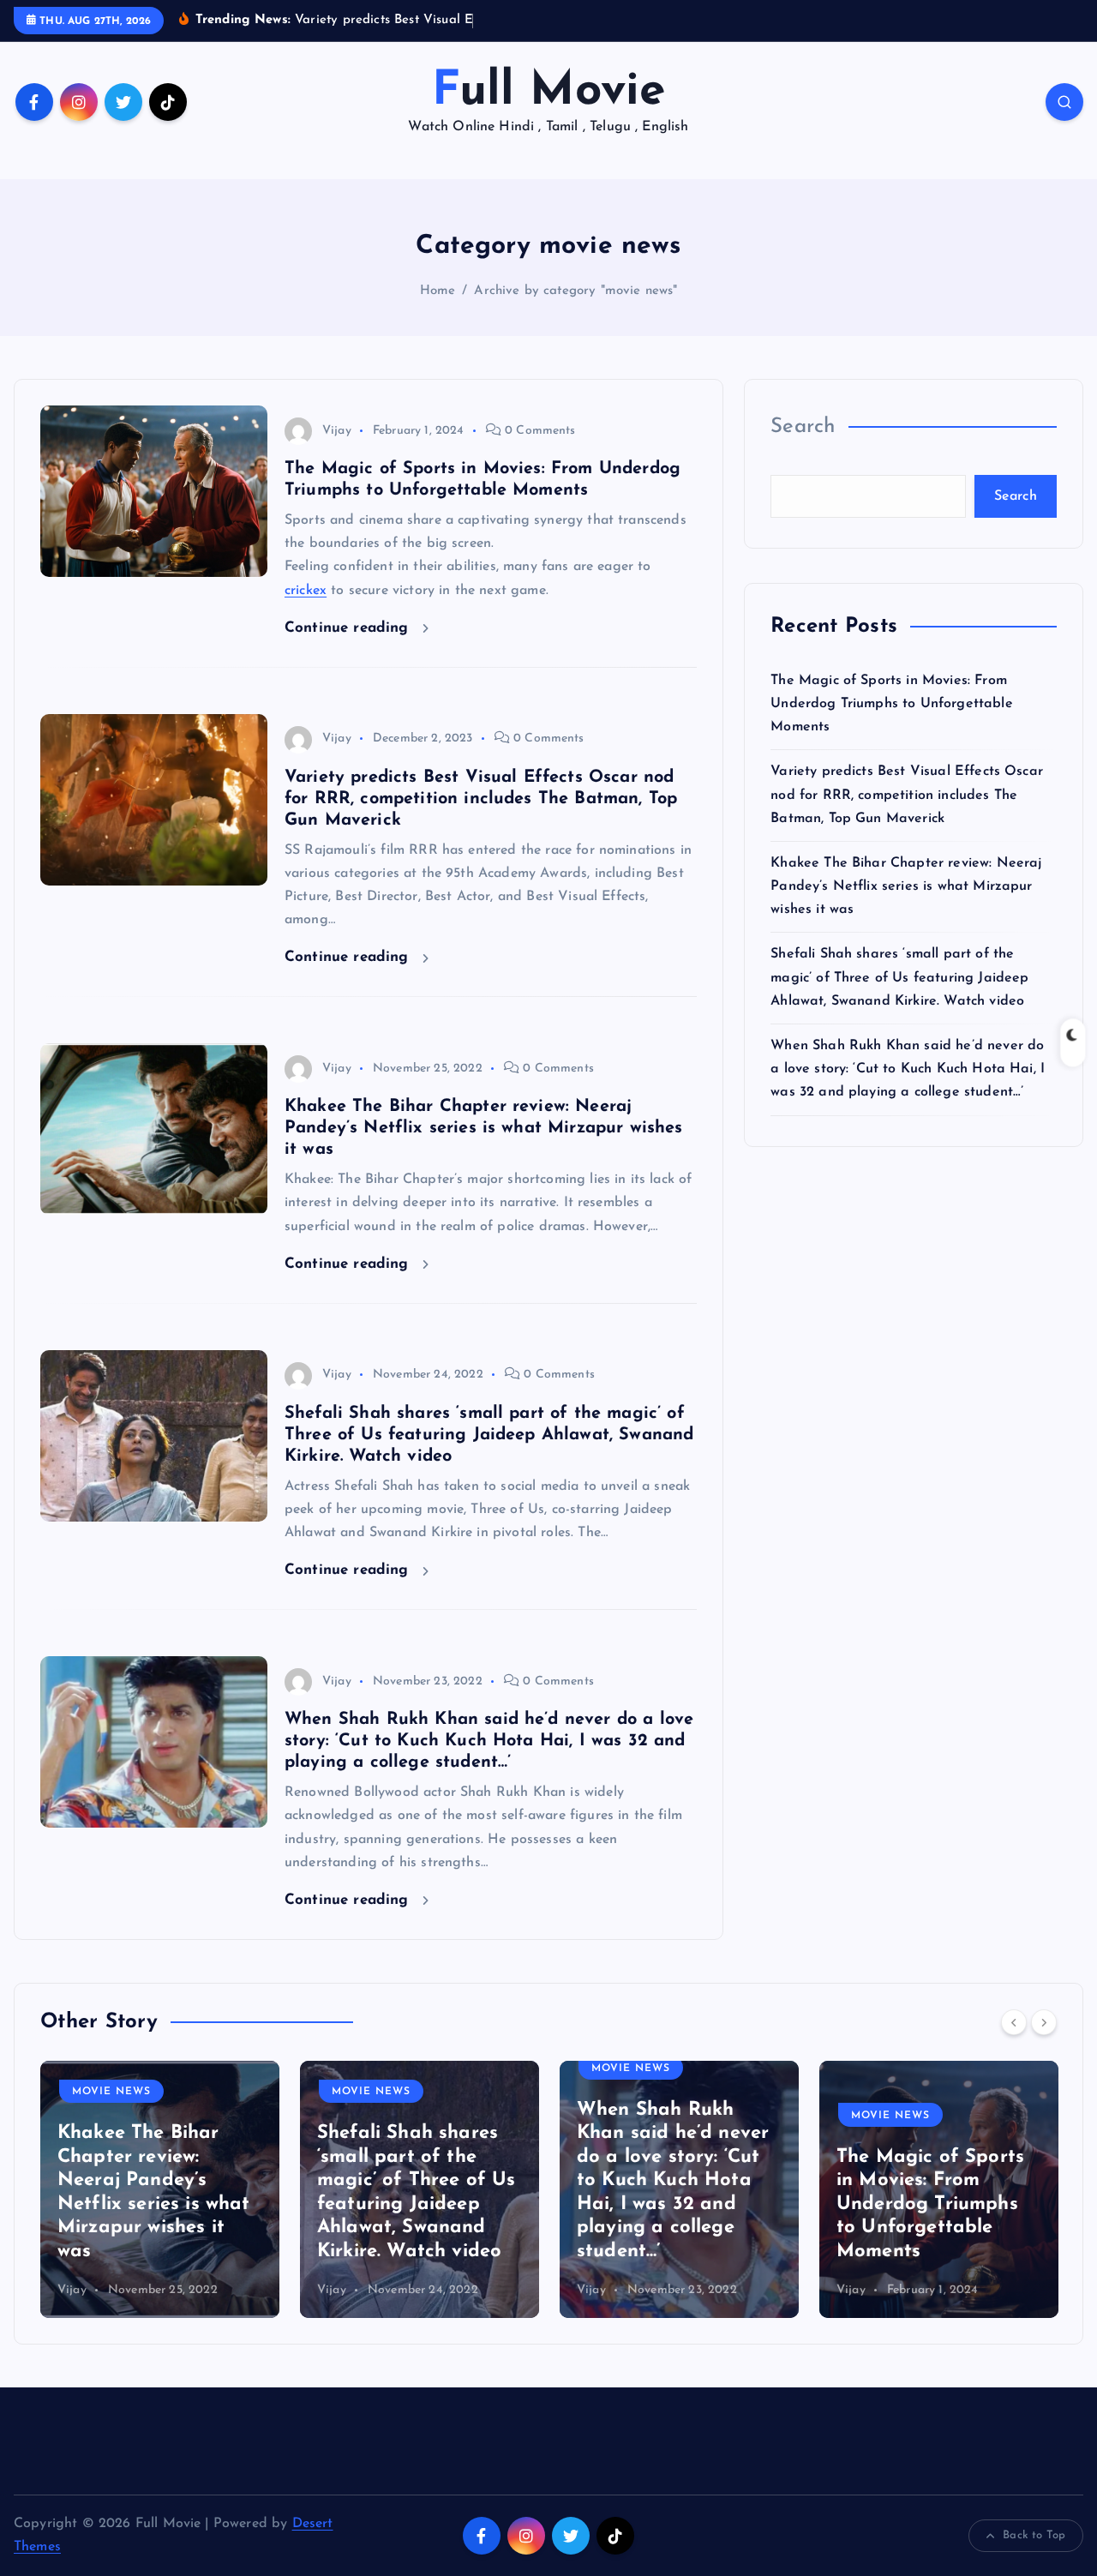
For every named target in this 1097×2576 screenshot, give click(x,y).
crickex (306, 591)
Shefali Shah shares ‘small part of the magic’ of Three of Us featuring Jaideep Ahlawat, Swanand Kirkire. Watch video (489, 1435)
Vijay (337, 431)
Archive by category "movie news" (575, 291)
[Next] (1044, 2022)
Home (438, 291)
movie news (111, 2092)
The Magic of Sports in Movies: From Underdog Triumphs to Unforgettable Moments (891, 704)
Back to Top (1034, 2535)
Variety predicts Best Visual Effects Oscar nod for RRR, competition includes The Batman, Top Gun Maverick (481, 799)
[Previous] (1014, 2022)
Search (803, 427)
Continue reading (349, 628)
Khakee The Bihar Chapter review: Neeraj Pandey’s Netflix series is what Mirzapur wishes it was (484, 1128)
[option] (160, 2189)
